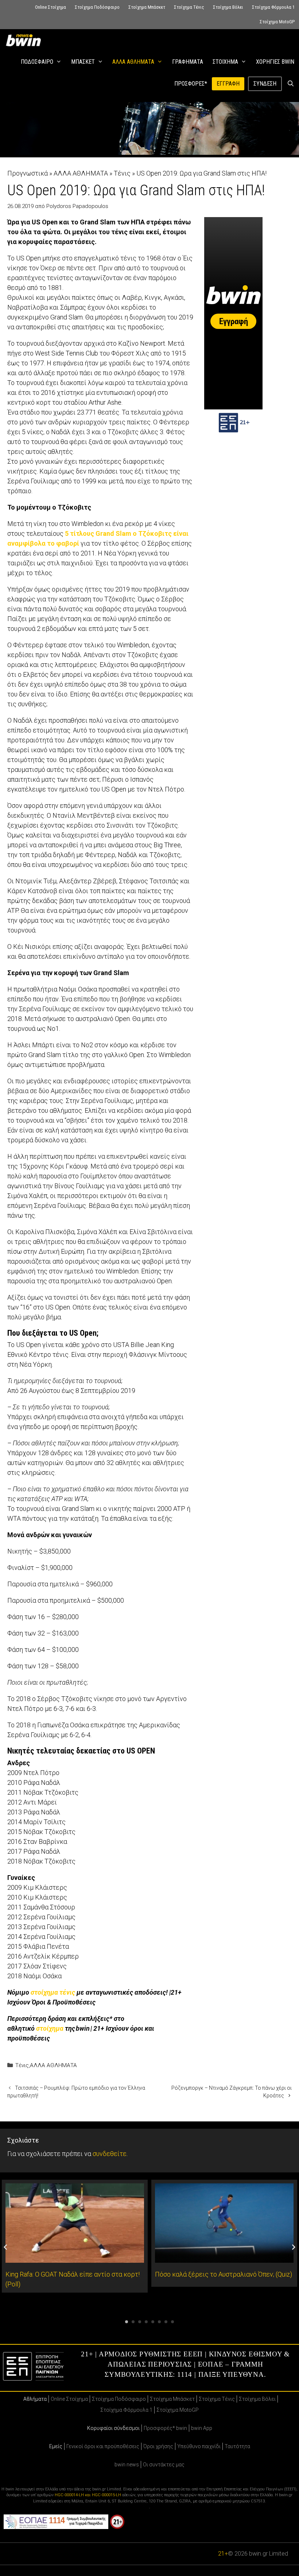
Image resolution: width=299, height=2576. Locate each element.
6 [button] (159, 2322)
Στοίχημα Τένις (189, 7)
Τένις (122, 173)
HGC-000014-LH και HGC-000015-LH (88, 2495)
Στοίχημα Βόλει (228, 7)
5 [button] (153, 2322)
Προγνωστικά (28, 173)
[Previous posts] (5, 2247)
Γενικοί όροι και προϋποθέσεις (103, 2446)
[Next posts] (294, 2247)
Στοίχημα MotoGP (277, 22)
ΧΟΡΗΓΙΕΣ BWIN (275, 62)
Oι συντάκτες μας (164, 2465)
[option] (75, 2236)
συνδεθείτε (110, 2154)
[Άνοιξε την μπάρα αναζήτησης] (290, 84)
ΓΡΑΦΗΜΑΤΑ (188, 62)
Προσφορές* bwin (165, 2428)
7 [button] (166, 2322)
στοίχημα (50, 2028)
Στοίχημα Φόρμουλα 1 (273, 7)
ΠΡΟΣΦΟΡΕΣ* (191, 84)
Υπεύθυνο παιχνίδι (199, 2446)
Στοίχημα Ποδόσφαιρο (97, 7)
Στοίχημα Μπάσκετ (147, 7)
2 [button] (133, 2322)
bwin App (202, 2428)
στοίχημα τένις (53, 1992)
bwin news (127, 2465)
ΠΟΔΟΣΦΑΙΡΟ (37, 62)
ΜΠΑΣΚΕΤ (83, 62)
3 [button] (140, 2322)
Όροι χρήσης (158, 2446)
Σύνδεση (265, 84)
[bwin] (25, 40)
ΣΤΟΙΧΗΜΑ (225, 62)
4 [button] (146, 2322)
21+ (223, 2554)
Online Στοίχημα (51, 7)
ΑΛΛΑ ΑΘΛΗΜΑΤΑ (133, 62)
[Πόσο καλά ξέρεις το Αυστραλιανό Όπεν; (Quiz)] (224, 2258)
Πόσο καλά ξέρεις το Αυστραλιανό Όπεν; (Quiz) (224, 2274)
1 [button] (127, 2322)
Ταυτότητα (237, 2446)
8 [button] (172, 2322)
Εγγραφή (228, 84)
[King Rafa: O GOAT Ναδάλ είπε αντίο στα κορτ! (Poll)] (75, 2258)
